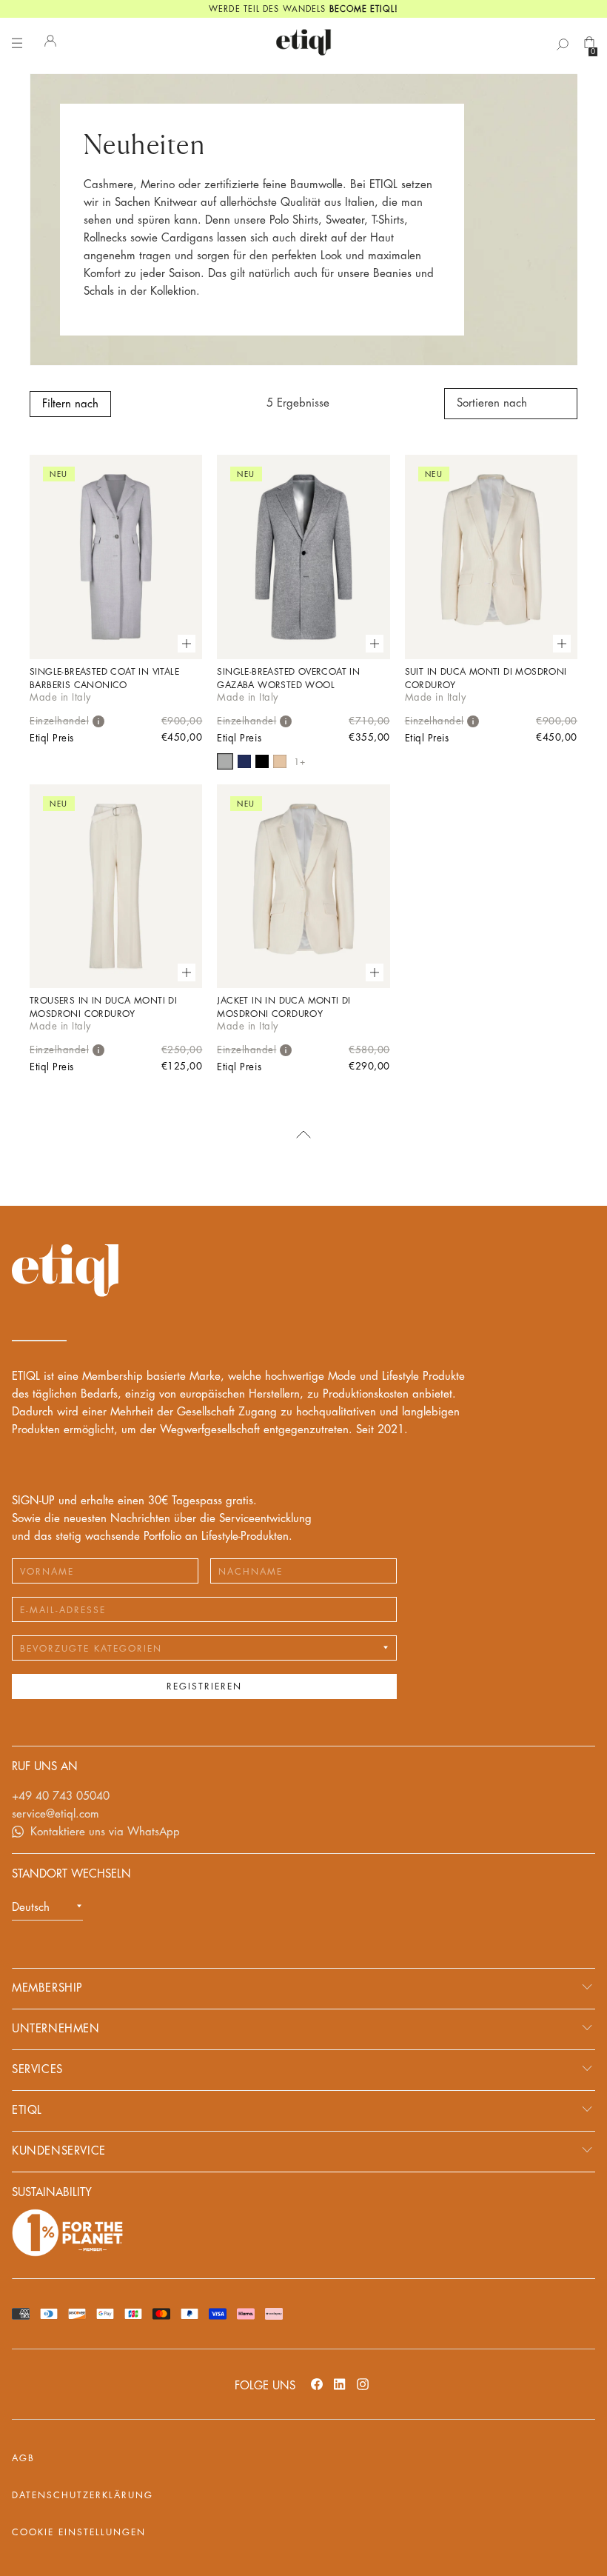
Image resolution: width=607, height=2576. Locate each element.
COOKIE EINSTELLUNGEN (79, 2532)
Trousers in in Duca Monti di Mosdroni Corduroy (103, 1007)
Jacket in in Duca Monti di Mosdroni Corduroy (284, 1007)
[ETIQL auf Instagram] (363, 2384)
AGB (23, 2458)
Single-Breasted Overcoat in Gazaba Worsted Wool (288, 678)
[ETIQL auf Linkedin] (340, 2384)
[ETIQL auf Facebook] (317, 2384)
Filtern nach (70, 404)
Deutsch (31, 1908)
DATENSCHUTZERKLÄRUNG (83, 2495)
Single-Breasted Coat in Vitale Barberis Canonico (104, 678)
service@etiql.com (56, 1814)
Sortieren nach (492, 403)
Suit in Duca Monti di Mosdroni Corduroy (486, 678)
